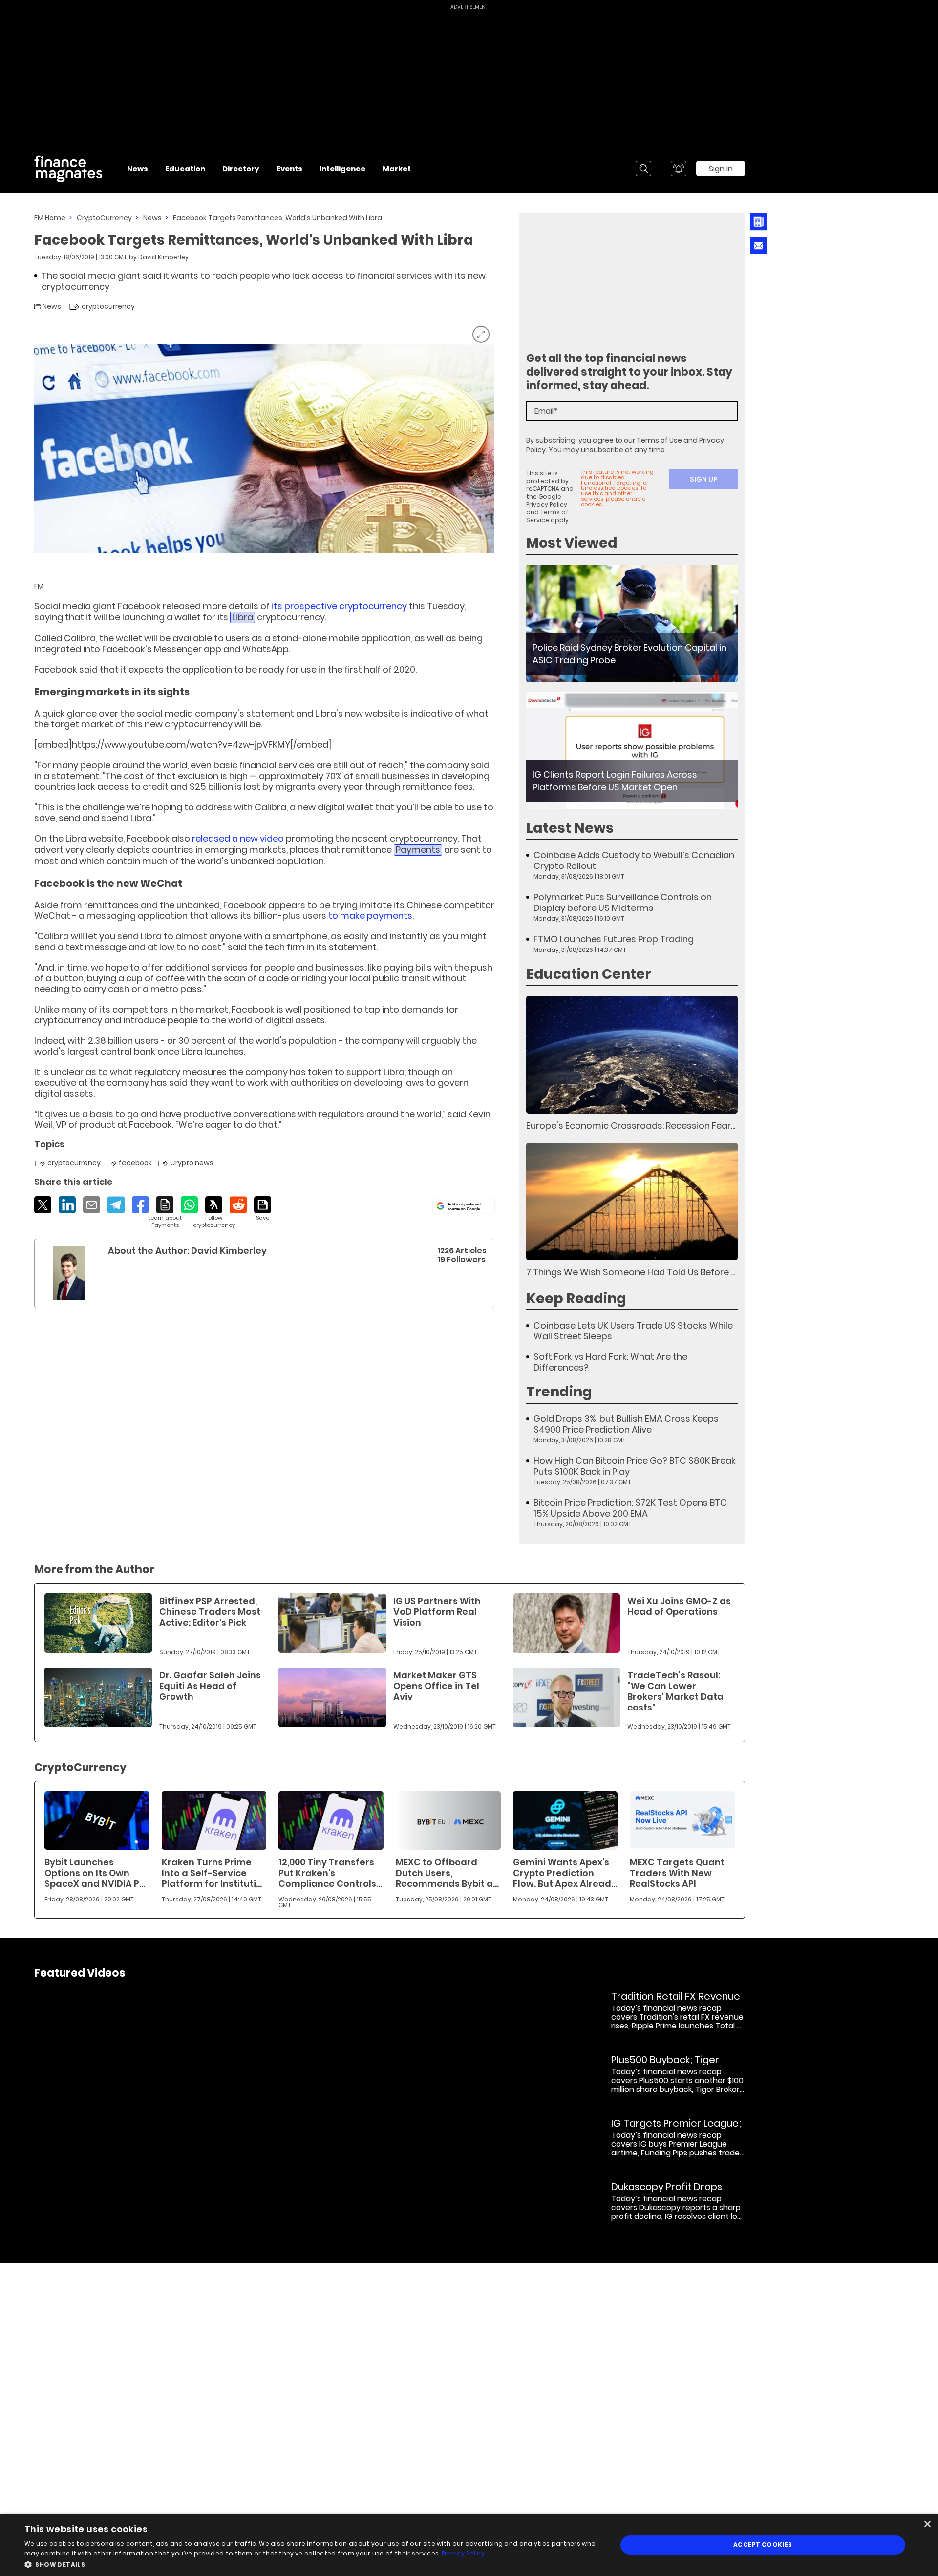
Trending (559, 1392)
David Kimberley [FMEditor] (163, 257)
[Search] (643, 169)
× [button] (927, 2524)
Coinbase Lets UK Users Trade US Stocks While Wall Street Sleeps (633, 1331)
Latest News (570, 828)
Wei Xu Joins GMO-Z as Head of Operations (679, 1606)
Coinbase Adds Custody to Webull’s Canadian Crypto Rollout (634, 861)
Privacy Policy (547, 504)
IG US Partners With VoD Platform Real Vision (437, 1612)
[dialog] (469, 2545)
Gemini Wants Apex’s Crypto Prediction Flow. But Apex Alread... (565, 1873)
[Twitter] (43, 1205)
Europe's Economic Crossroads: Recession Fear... (631, 1126)
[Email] (92, 1205)
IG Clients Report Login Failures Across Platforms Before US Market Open (615, 781)
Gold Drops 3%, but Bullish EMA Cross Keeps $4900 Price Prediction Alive (626, 1424)
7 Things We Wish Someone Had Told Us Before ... (631, 1272)
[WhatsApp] (189, 1205)
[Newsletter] (758, 222)
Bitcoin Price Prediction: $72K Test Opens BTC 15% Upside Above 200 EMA (630, 1508)
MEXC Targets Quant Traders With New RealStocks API (677, 1873)
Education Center (589, 974)
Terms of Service (547, 516)
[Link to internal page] (69, 1273)
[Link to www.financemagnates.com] (632, 623)
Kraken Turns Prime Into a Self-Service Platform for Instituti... (212, 1873)
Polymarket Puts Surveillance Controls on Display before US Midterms (623, 903)
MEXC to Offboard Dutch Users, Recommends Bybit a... (447, 1873)
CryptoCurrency (104, 218)
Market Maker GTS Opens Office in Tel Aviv (436, 1686)
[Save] (263, 1209)
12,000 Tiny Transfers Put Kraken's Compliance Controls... (330, 1873)
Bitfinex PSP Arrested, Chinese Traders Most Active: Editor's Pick (210, 1612)
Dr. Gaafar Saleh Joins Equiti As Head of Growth (210, 1686)
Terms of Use (659, 440)
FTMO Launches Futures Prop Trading (614, 939)
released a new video (238, 838)
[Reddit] (238, 1205)
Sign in (721, 169)
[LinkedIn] (67, 1205)
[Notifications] (679, 169)
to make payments (370, 916)
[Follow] (214, 1213)
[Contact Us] (758, 246)
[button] (312, 2564)
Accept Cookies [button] (763, 2544)
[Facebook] (140, 1205)
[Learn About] (165, 1213)
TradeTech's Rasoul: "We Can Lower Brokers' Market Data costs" (675, 1691)
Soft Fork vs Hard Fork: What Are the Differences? (610, 1362)
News (152, 218)
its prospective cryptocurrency (339, 606)
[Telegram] (116, 1205)
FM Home (50, 218)
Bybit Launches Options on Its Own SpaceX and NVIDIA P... (95, 1873)
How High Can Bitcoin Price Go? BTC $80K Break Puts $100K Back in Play (635, 1466)
